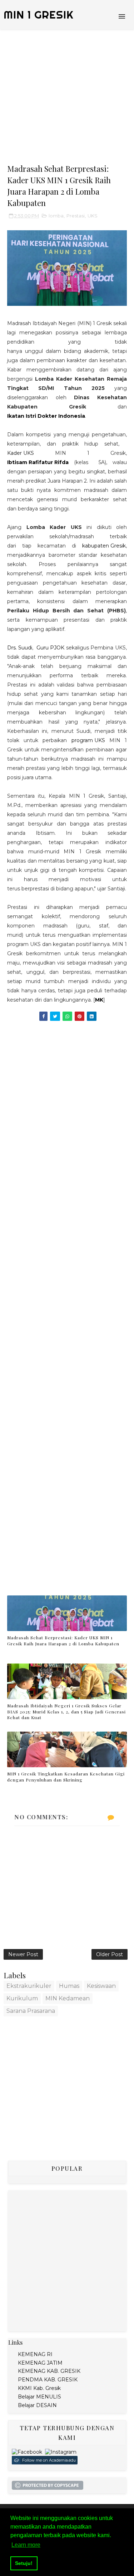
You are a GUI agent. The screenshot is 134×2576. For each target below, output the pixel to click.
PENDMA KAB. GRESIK (48, 2380)
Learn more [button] (26, 2545)
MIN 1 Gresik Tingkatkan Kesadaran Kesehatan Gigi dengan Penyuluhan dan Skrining (66, 1777)
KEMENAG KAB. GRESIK (49, 2371)
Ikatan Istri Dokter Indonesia (46, 416)
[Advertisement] (67, 96)
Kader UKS (21, 453)
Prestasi (76, 216)
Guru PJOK (50, 648)
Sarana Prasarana (31, 2011)
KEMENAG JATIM (40, 2363)
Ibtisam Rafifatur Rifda (38, 462)
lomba (56, 216)
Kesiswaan (101, 1986)
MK (99, 1000)
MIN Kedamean (68, 1998)
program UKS (88, 740)
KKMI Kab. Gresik (39, 2388)
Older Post (110, 1954)
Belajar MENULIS (39, 2397)
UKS (93, 216)
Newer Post (23, 1954)
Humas (69, 1986)
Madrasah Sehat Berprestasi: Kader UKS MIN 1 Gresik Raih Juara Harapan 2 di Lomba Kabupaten (63, 1641)
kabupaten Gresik (104, 546)
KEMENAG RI (35, 2354)
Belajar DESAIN (37, 2405)
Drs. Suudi (20, 648)
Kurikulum (22, 1998)
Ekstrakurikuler (29, 1986)
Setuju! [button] (24, 2563)
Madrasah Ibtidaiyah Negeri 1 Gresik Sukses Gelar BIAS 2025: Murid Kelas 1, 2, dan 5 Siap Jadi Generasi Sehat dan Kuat (66, 1712)
